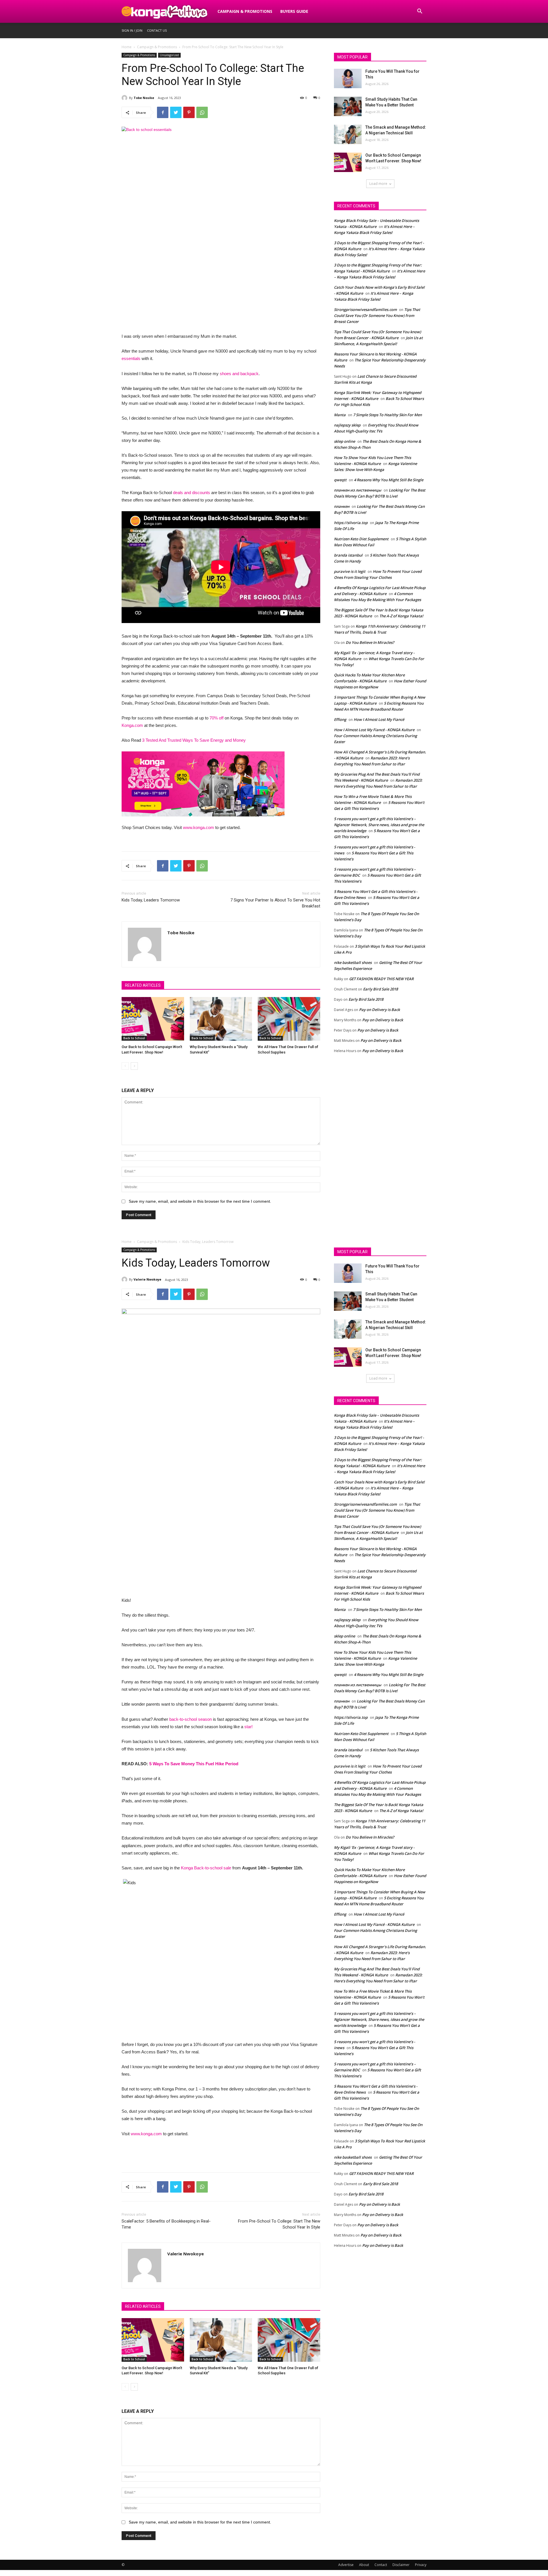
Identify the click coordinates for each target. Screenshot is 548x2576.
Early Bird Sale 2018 (380, 989)
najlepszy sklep (347, 425)
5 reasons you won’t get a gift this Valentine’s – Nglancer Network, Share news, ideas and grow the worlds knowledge (379, 825)
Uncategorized (169, 55)
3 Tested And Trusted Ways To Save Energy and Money (194, 740)
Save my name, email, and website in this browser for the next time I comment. (200, 1201)
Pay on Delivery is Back (379, 1010)
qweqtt (340, 480)
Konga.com (132, 725)
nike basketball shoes (353, 963)
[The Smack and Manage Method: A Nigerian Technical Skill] (348, 134)
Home (127, 47)
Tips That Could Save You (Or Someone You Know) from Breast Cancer (377, 316)
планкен (342, 506)
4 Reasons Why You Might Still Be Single (389, 480)
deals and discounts (192, 493)
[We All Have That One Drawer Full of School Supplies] (289, 1019)
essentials (131, 358)
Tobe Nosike (144, 98)
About (364, 2565)
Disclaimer (401, 2565)
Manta (340, 415)
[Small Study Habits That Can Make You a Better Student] (348, 106)
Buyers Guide (294, 11)
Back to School (134, 1038)
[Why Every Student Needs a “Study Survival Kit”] (221, 1019)
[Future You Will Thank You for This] (348, 78)
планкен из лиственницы (358, 490)
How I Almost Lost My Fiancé (379, 719)
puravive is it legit (350, 571)
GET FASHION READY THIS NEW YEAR (381, 979)
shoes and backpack (239, 374)
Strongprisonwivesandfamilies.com (365, 310)
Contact (381, 2565)
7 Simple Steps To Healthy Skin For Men (387, 415)
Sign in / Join (132, 30)
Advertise (346, 2565)
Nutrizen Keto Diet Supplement (361, 539)
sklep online (344, 441)
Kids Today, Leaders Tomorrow (151, 900)
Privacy (421, 2565)
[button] (420, 12)
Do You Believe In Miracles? (370, 642)
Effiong (340, 719)
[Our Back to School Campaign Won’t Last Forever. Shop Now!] (153, 1019)
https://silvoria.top (351, 523)
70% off (216, 718)
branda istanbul (348, 555)
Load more (378, 184)
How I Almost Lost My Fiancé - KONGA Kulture (374, 730)
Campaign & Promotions (245, 11)
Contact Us (157, 30)
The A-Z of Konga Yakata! (401, 616)
